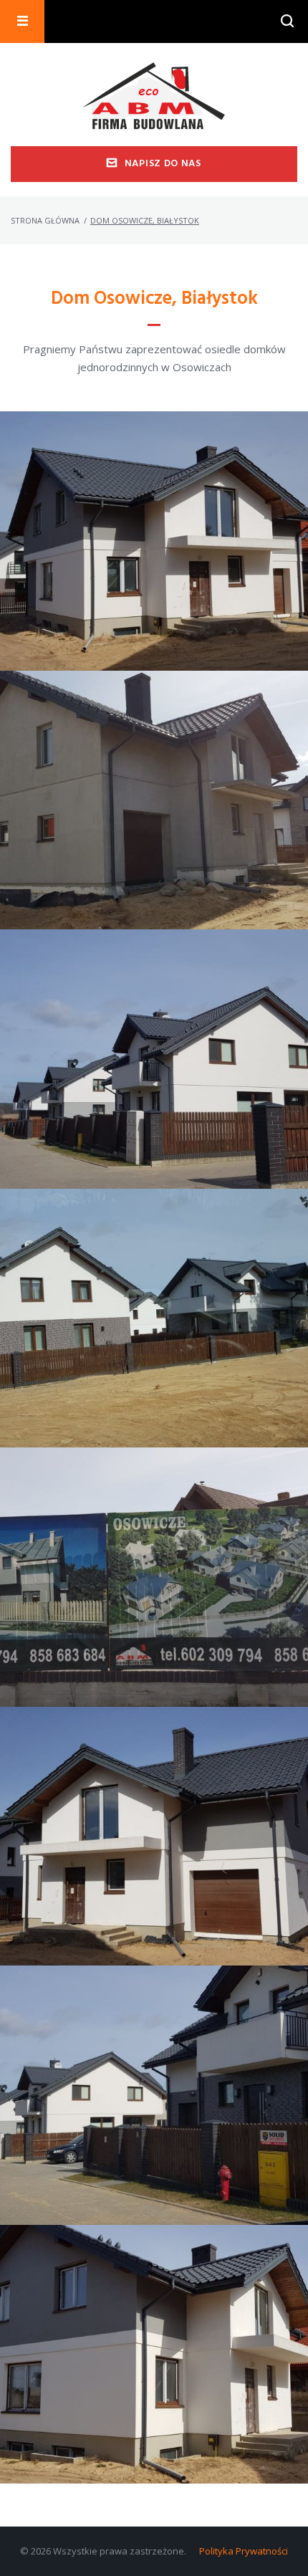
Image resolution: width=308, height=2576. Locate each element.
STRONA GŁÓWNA (45, 220)
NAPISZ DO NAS (163, 164)
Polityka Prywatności (244, 2551)
